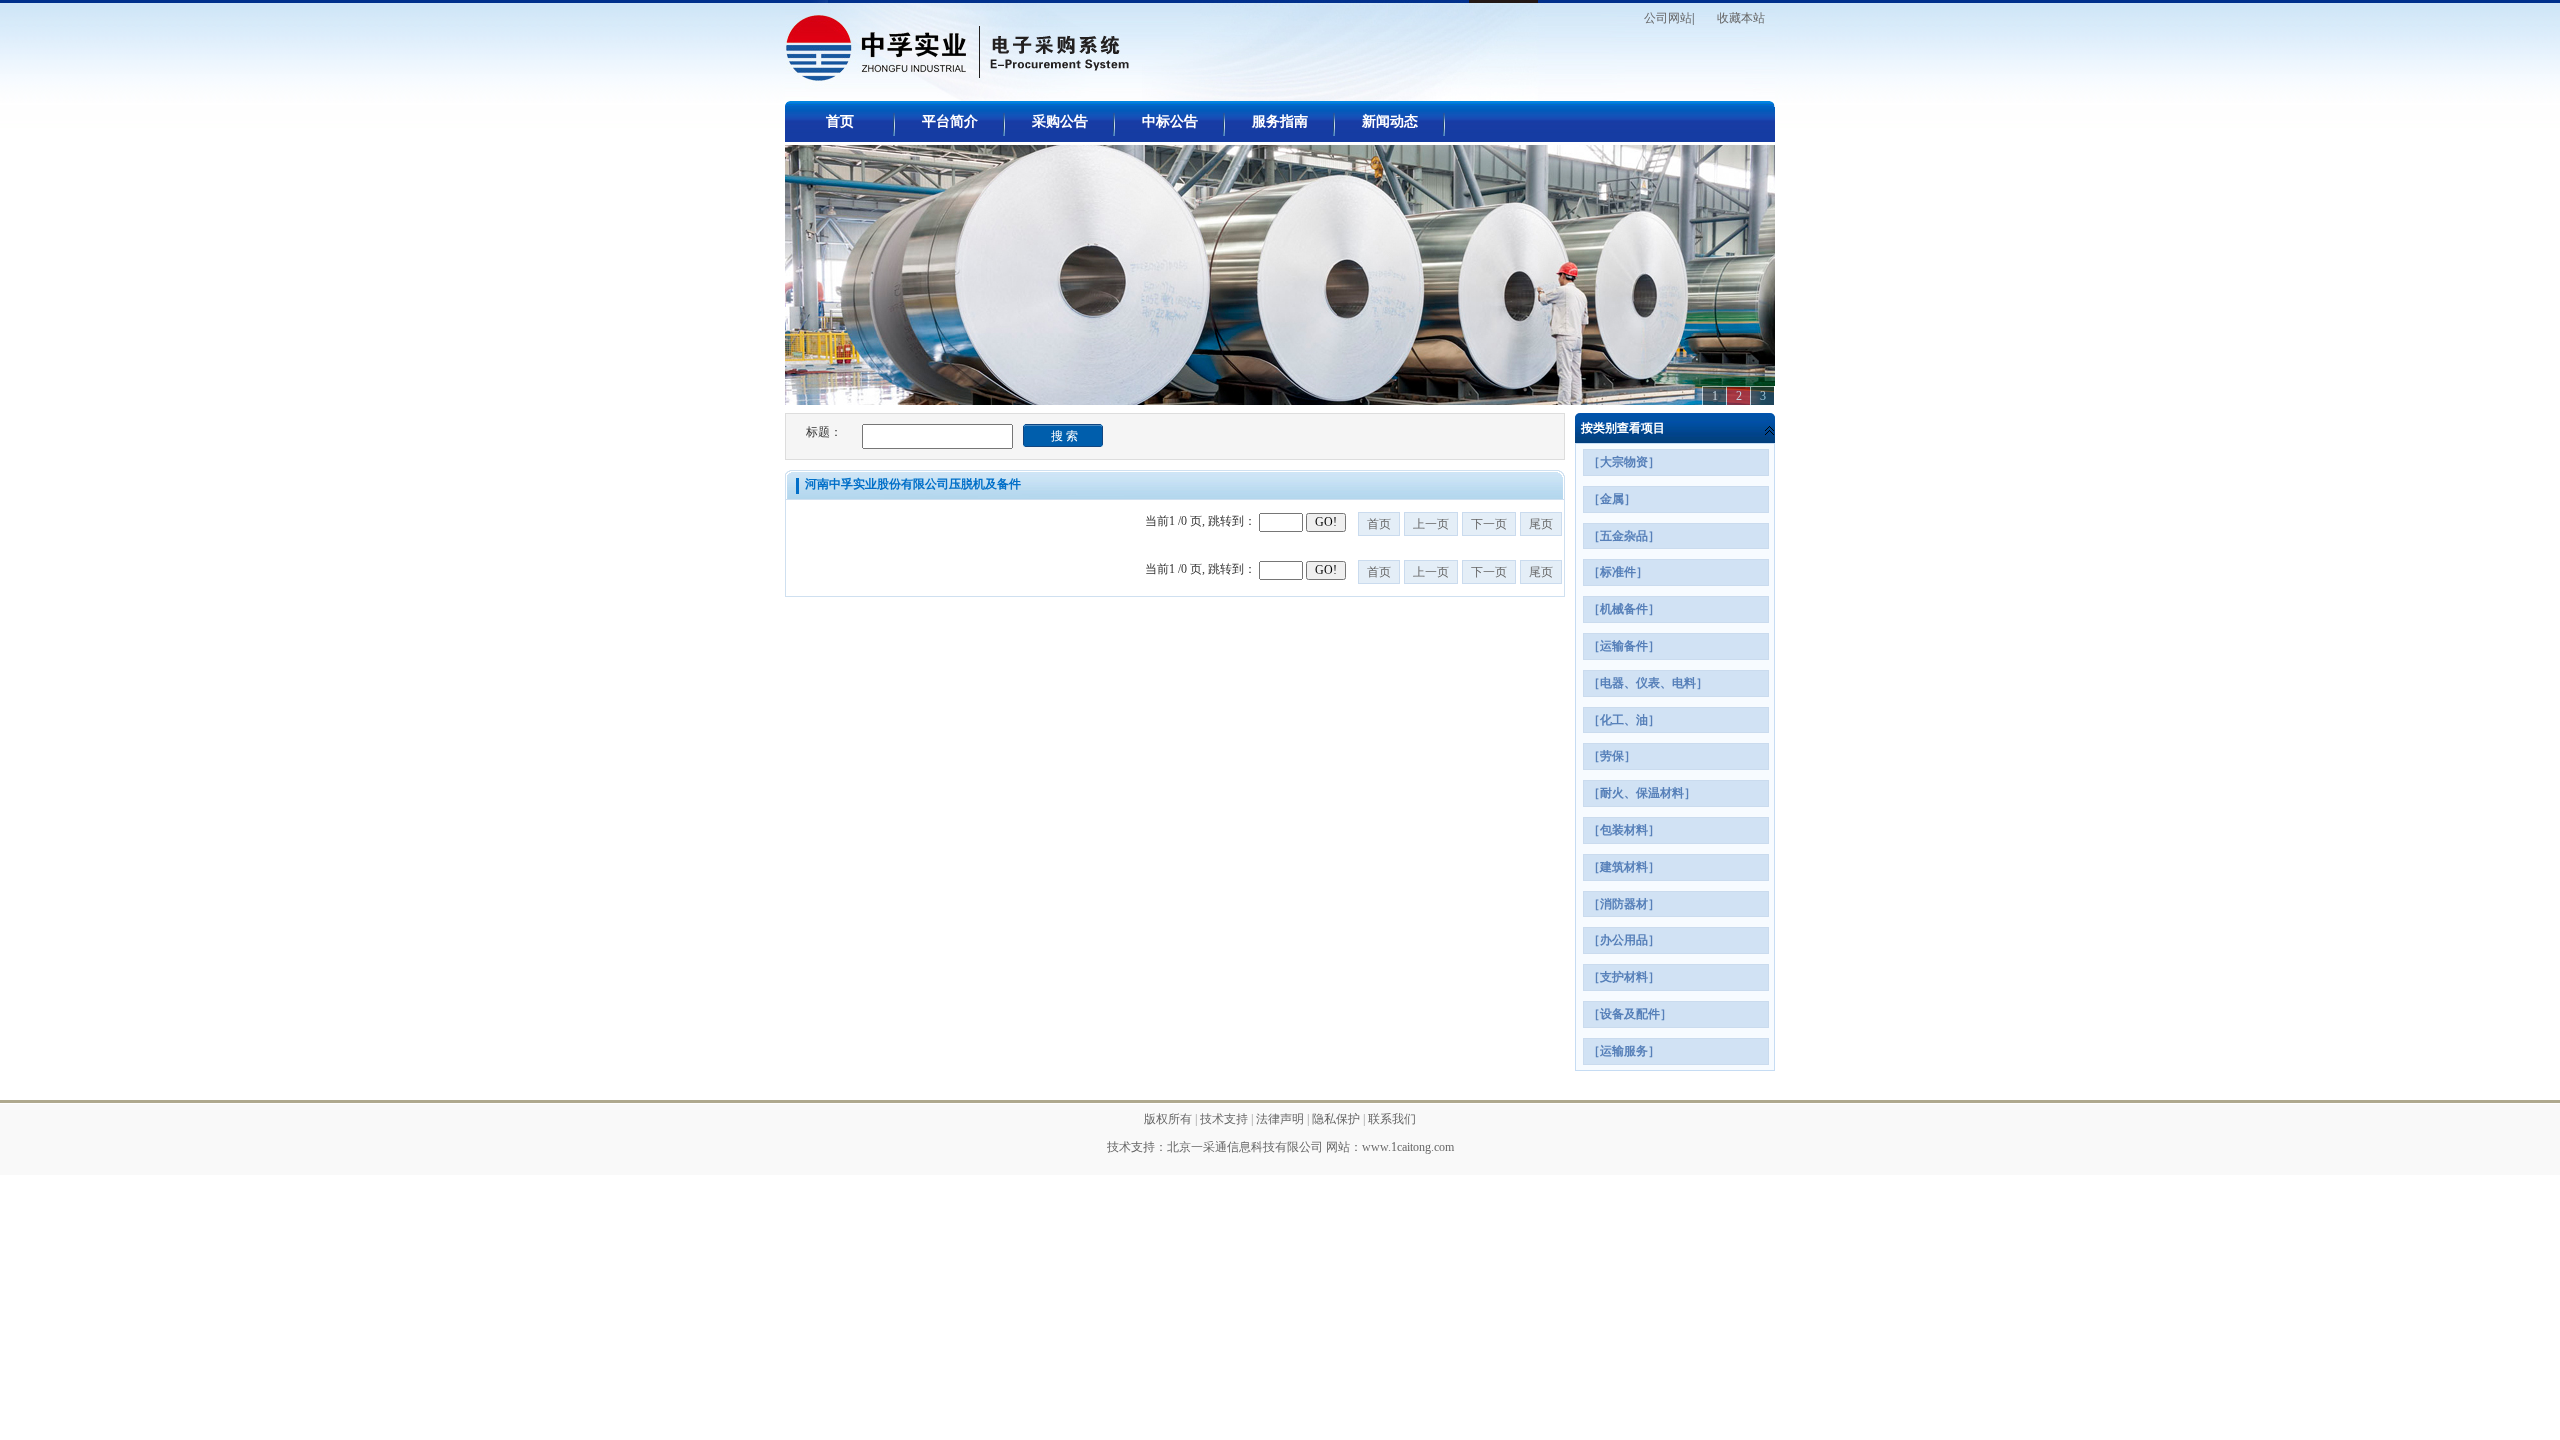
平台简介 (950, 121)
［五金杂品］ (1624, 536)
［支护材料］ (1624, 977)
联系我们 (1392, 1119)
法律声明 (1281, 1119)
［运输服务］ (1624, 1051)
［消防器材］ (1624, 904)
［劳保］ (1612, 756)
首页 (840, 121)
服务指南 (1280, 121)
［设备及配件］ (1630, 1014)
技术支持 (1225, 1119)
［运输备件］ (1624, 646)
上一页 (1431, 524)
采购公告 (1060, 121)
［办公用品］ (1624, 940)
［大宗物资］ (1624, 462)
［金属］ (1612, 499)
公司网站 (1668, 18)
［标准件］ (1618, 572)
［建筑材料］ (1624, 867)
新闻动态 (1390, 121)
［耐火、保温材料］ (1642, 793)
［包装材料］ (1624, 830)
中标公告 (1170, 121)
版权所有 (1169, 1119)
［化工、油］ (1624, 720)
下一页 (1489, 524)
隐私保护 (1337, 1119)
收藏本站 (1741, 18)
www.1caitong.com (1408, 1147)
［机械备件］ (1624, 609)
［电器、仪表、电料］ (1648, 683)
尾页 (1541, 524)
